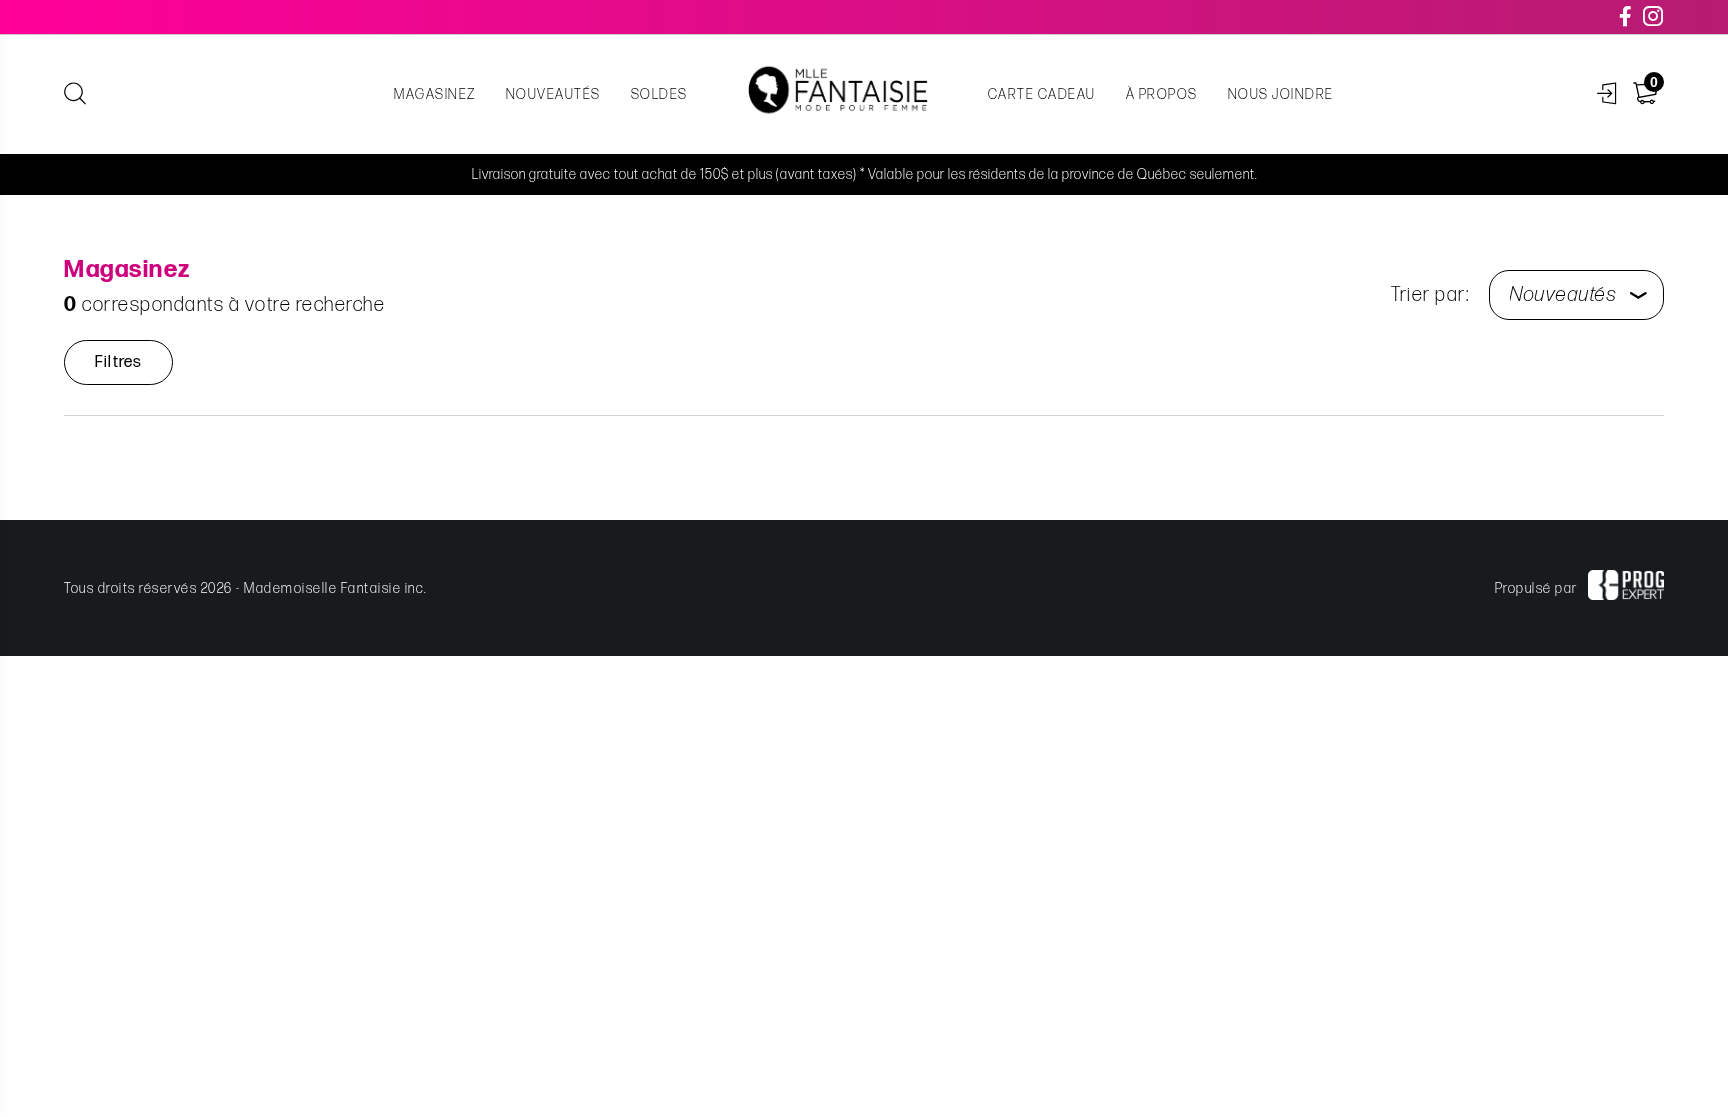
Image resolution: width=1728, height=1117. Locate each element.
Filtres (118, 362)
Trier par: (1430, 295)
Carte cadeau (1042, 94)
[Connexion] (1607, 94)
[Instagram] (1654, 17)
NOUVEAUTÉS (553, 94)
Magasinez (435, 94)
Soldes (659, 94)
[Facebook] (1626, 17)
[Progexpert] (1626, 588)
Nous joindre (1281, 94)
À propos (1162, 94)
